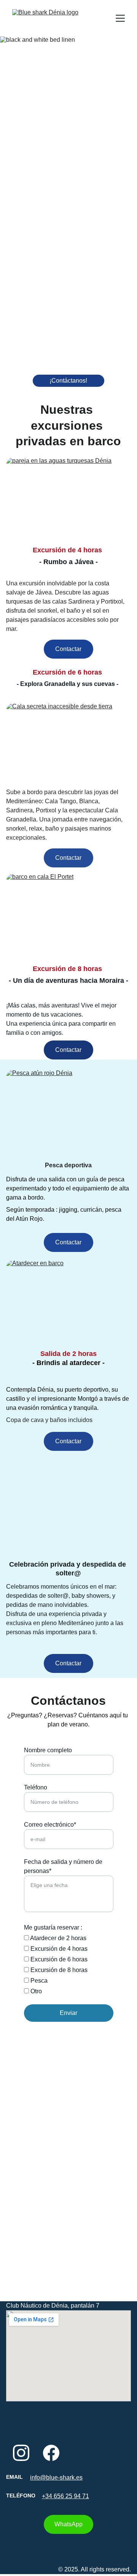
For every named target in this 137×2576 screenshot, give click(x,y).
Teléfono (36, 1787)
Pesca (38, 1981)
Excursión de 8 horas (58, 1970)
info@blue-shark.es (56, 2477)
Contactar (68, 649)
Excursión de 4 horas (58, 1949)
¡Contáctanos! (68, 381)
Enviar (68, 2013)
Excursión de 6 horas (58, 1959)
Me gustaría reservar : (53, 1927)
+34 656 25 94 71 (65, 2496)
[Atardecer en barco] (68, 1302)
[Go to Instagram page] (21, 2453)
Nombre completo (48, 1750)
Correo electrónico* (50, 1825)
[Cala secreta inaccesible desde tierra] (68, 745)
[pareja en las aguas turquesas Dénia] (68, 500)
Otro (35, 1991)
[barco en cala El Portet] (68, 916)
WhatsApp (68, 2524)
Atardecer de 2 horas (58, 1938)
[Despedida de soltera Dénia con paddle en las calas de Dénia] (68, 1521)
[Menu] (120, 18)
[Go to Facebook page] (51, 2453)
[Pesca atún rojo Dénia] (68, 1112)
